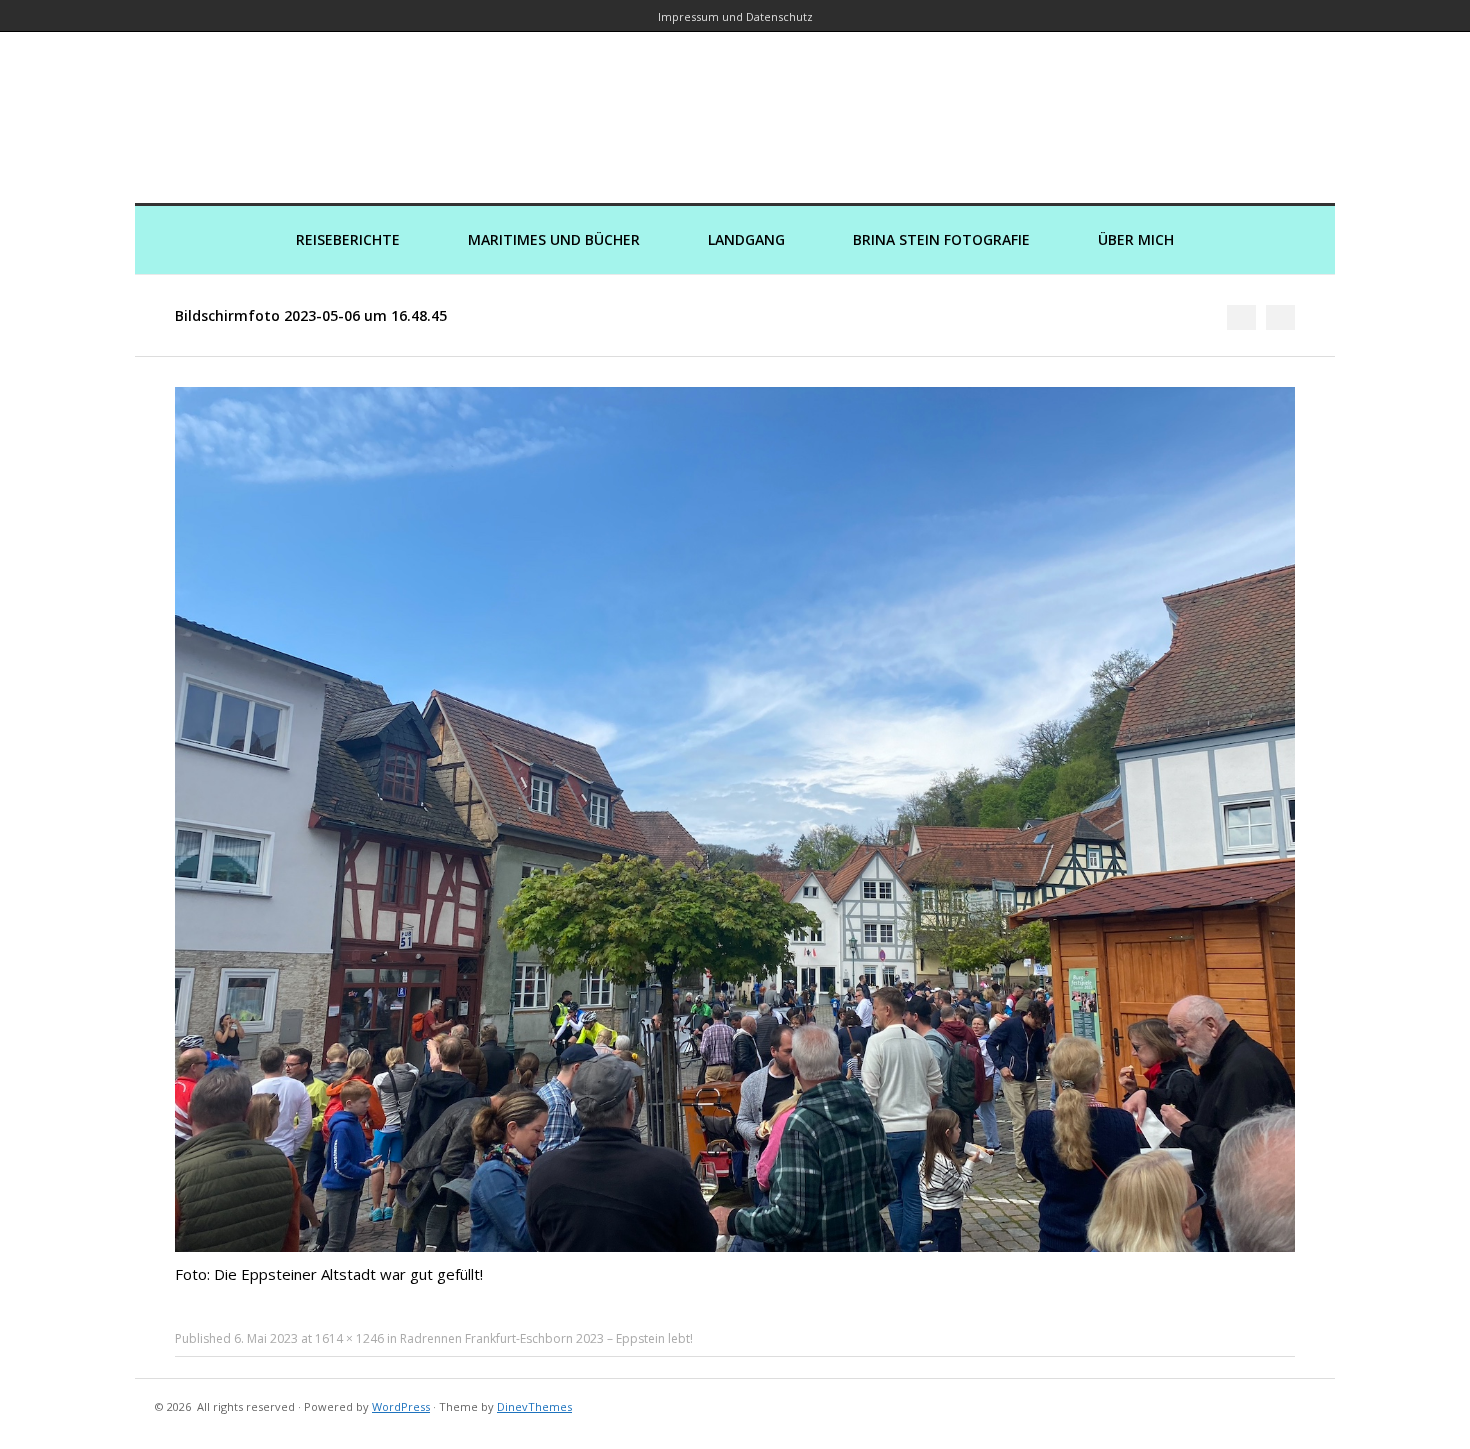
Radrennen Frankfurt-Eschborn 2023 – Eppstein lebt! (546, 1338)
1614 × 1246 (349, 1338)
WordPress (401, 1406)
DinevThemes (534, 1406)
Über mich (1136, 239)
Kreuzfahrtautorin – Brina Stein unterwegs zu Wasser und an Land (735, 103)
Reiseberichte (348, 239)
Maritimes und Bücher (554, 239)
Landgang (746, 239)
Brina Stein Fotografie (941, 239)
